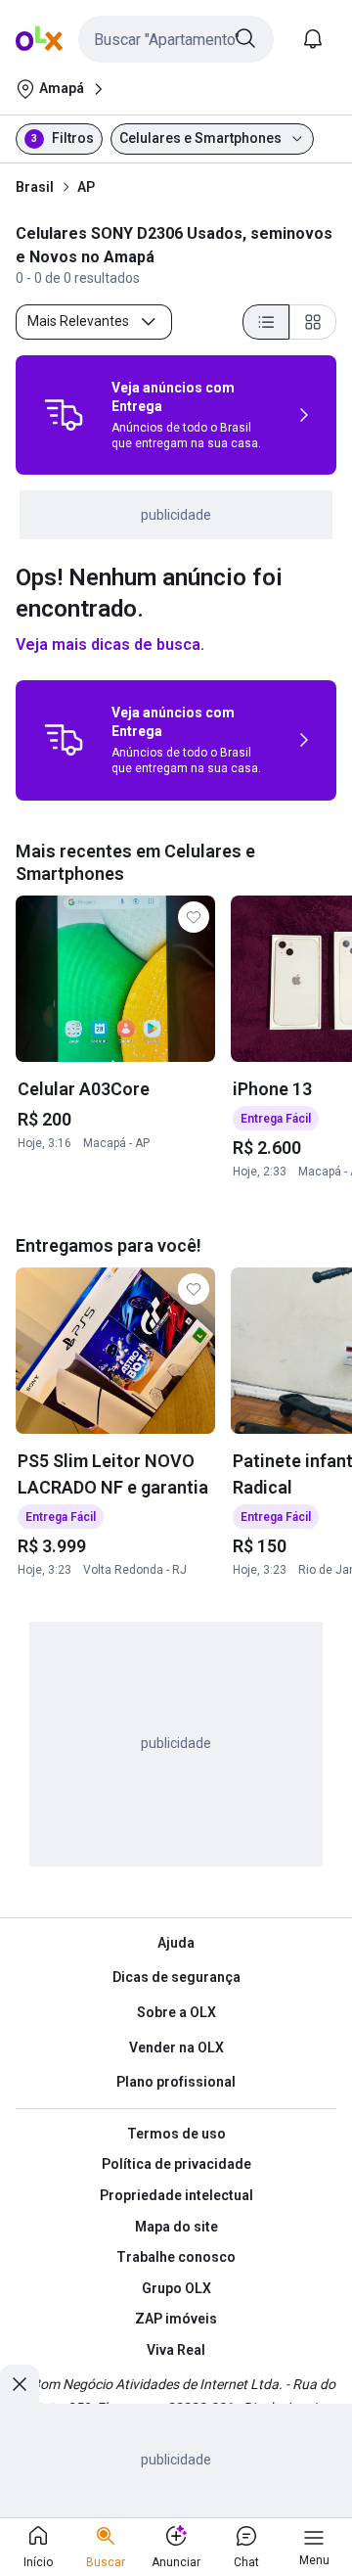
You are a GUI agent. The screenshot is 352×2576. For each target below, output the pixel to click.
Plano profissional (176, 2082)
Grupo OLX (176, 2288)
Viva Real (176, 2350)
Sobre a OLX (176, 2012)
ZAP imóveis (176, 2319)
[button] (176, 39)
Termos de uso (176, 2134)
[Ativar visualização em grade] (313, 322)
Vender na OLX (176, 2047)
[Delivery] (64, 415)
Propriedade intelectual (176, 2195)
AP (86, 187)
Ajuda (176, 1943)
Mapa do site (176, 2227)
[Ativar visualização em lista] (266, 322)
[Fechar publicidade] (20, 2384)
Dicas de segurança (176, 1977)
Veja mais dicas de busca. (110, 644)
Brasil (35, 187)
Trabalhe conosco (176, 2257)
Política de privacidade (176, 2164)
